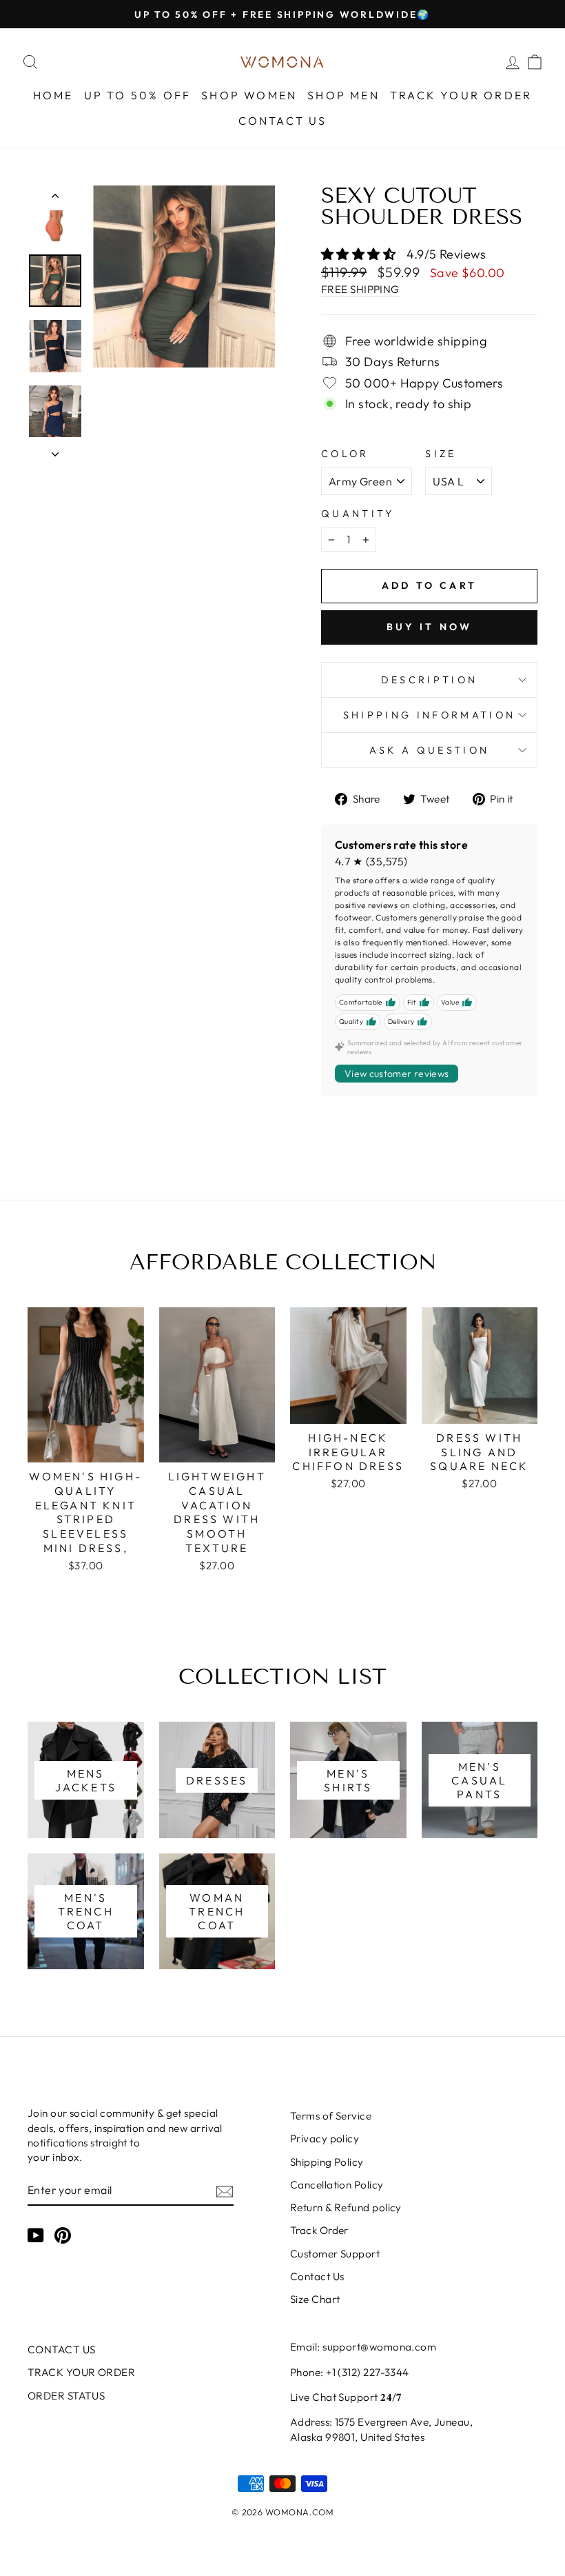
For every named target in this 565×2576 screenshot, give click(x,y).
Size (441, 454)
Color (345, 454)
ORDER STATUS (66, 2396)
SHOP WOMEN (249, 95)
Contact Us (317, 2276)
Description (430, 680)
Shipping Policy (327, 2162)
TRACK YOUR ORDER (461, 95)
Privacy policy (325, 2139)
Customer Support (335, 2254)
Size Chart (315, 2299)
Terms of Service (331, 2116)
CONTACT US (283, 121)
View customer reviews (397, 1074)
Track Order (319, 2230)
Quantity (358, 514)
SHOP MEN (343, 95)
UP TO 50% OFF (138, 95)
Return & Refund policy (346, 2207)
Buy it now (430, 627)
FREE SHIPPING (360, 289)
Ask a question (429, 750)
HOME (53, 95)
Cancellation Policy (337, 2185)
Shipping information (429, 715)
